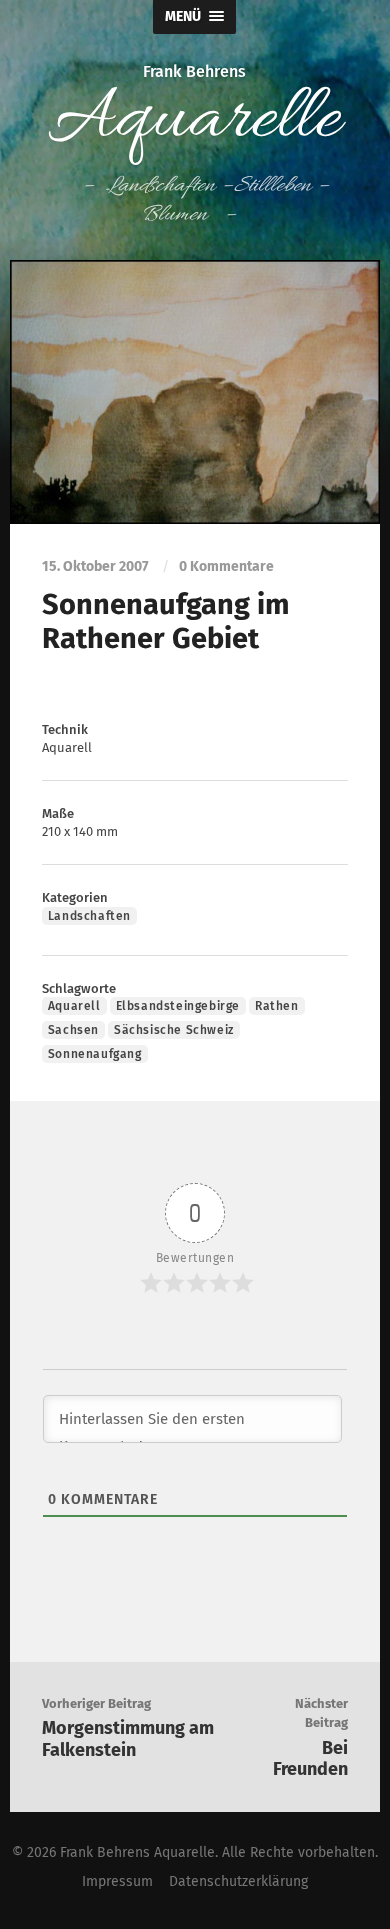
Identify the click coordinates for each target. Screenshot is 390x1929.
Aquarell (74, 1006)
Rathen (277, 1006)
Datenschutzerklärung (238, 1881)
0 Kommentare (226, 566)
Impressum (117, 1881)
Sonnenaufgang (95, 1054)
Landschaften (89, 916)
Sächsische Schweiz (174, 1030)
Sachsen (73, 1030)
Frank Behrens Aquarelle (137, 1852)
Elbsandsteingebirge (178, 1006)
